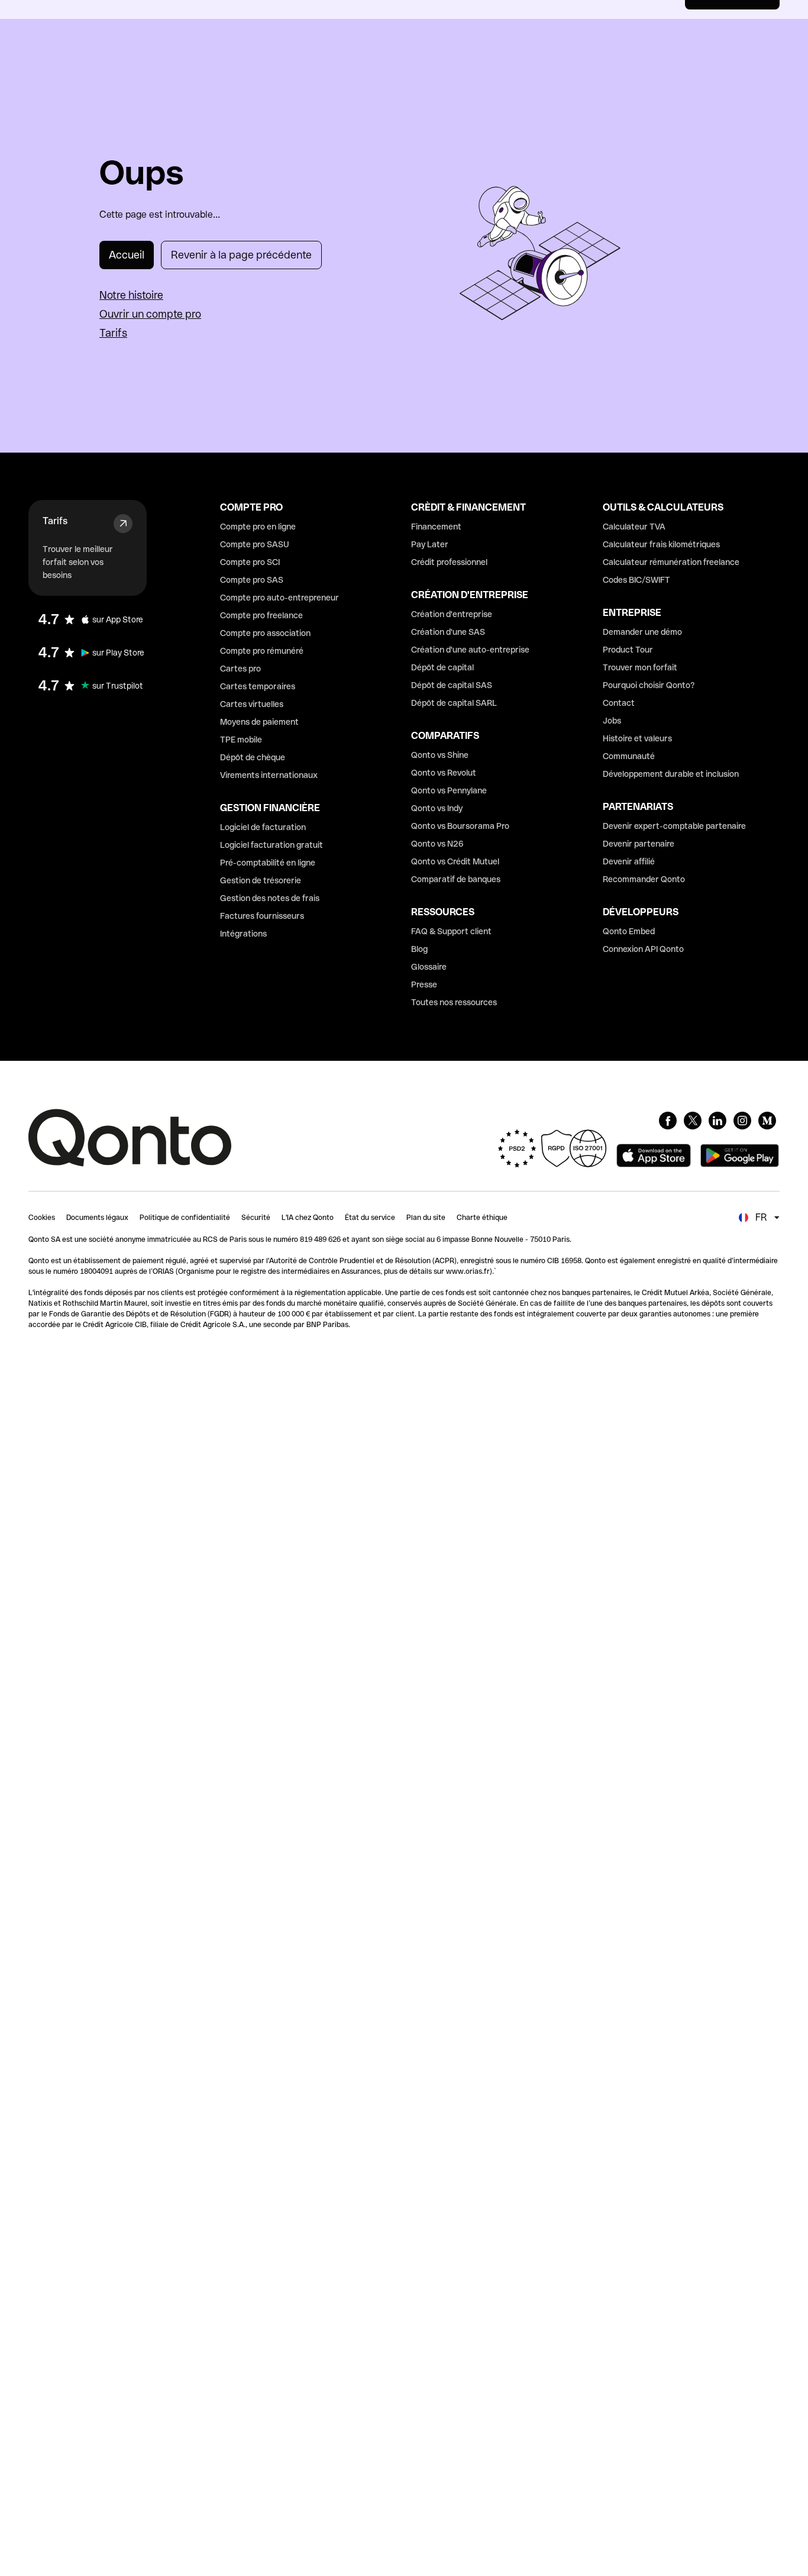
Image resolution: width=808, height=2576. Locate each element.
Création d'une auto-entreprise (470, 650)
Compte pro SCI (250, 562)
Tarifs (113, 333)
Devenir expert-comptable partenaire (674, 826)
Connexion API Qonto (643, 949)
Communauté (629, 756)
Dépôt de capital (442, 667)
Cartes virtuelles (252, 704)
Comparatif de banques (456, 879)
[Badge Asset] (668, 1121)
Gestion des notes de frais (270, 898)
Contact (619, 703)
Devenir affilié (629, 861)
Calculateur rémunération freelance (671, 562)
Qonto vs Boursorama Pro (460, 826)
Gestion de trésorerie (261, 880)
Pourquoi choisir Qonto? (649, 685)
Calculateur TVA (634, 527)
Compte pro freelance (261, 615)
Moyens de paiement (259, 722)
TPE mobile (241, 740)
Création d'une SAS (448, 632)
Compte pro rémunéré (262, 651)
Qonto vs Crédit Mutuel (455, 861)
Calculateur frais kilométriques (661, 544)
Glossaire (429, 967)
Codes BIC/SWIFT (636, 580)
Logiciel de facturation (263, 827)
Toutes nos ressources (454, 1002)
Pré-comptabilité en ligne (268, 863)
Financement (436, 527)
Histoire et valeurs (637, 738)
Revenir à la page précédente (241, 255)
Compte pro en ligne (258, 527)
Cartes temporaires (258, 686)
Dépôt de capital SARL (454, 703)
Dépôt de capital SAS (452, 685)
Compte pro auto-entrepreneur (279, 598)
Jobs (612, 721)
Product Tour (628, 650)
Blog (419, 949)
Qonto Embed (629, 931)
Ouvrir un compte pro (150, 314)
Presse (424, 984)
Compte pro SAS (252, 580)
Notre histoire (131, 295)
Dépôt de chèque (253, 757)
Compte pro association (265, 633)
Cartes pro (240, 669)
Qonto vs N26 (437, 844)
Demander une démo (642, 632)
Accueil (127, 255)
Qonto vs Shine (440, 755)
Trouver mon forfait (640, 667)
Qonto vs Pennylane (449, 790)
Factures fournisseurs (262, 916)
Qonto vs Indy (437, 808)
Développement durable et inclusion (671, 774)
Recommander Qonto (644, 879)
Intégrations (243, 934)
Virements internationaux (269, 775)
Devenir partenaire (639, 844)
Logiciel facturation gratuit (272, 845)
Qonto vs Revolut (444, 773)
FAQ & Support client (451, 931)
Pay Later (430, 544)
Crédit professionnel (449, 562)
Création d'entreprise (452, 614)
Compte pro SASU (255, 544)
